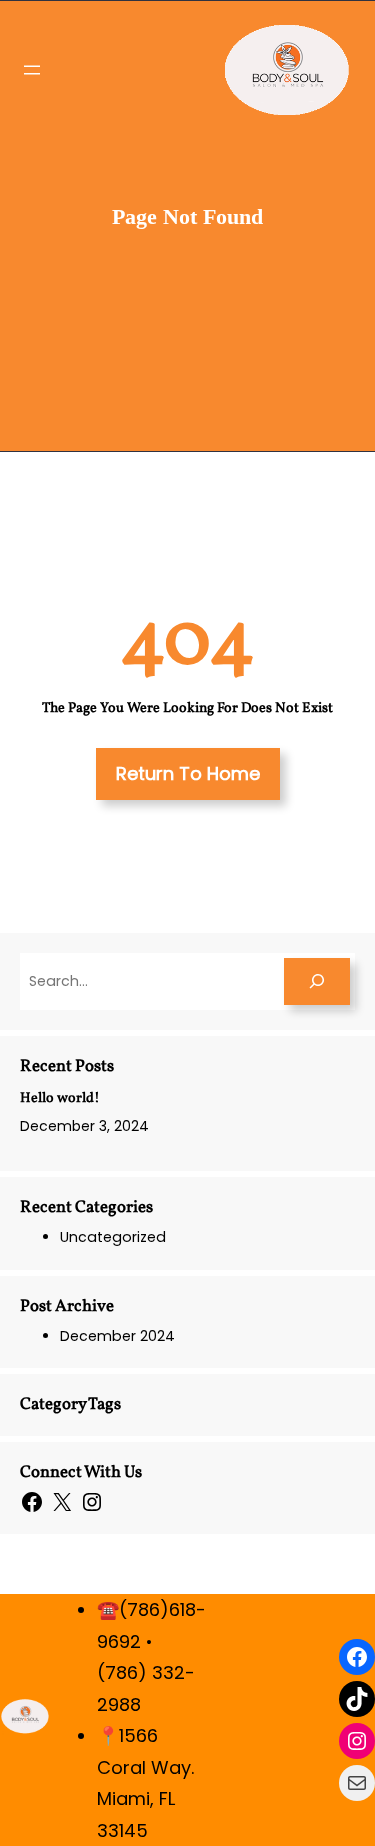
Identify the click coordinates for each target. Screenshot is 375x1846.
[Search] (317, 981)
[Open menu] (32, 70)
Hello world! (60, 1098)
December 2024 (117, 1336)
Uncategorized (113, 1237)
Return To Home (188, 773)
